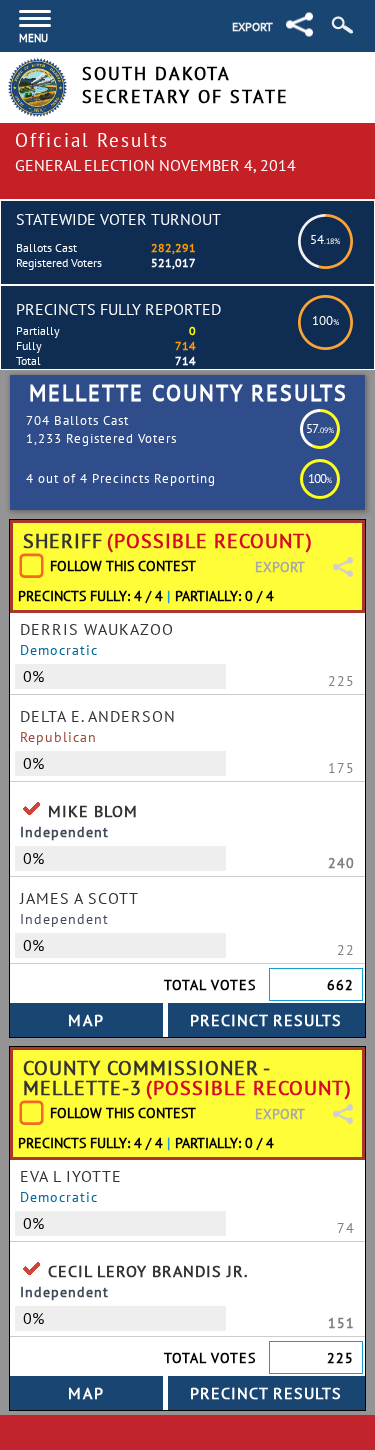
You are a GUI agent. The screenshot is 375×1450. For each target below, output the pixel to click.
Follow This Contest (123, 566)
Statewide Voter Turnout (118, 219)
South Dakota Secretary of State (185, 85)
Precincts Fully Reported (118, 309)
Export (252, 26)
